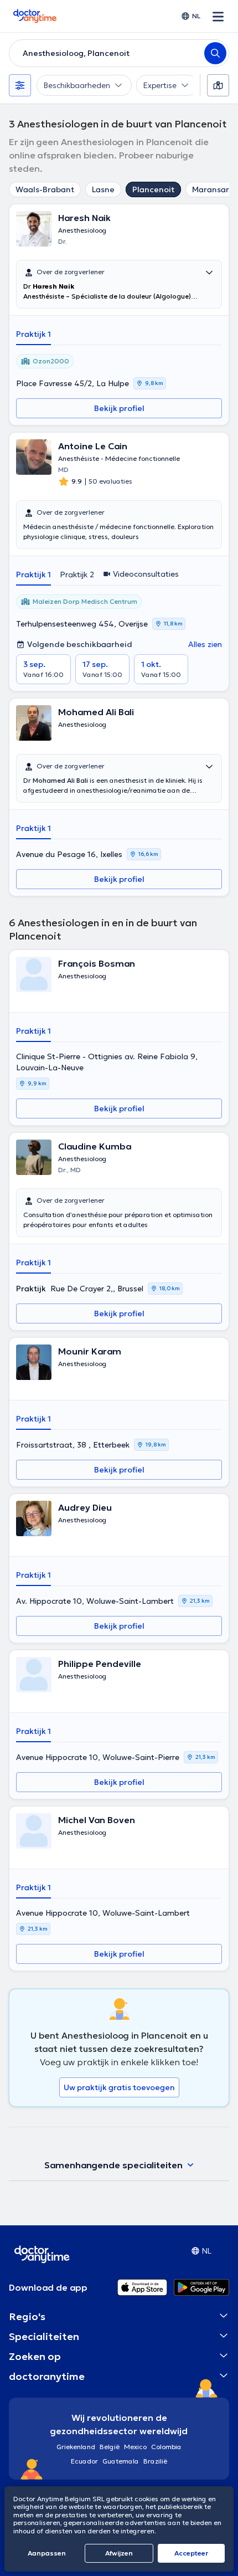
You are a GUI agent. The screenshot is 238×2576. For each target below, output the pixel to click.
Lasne (103, 189)
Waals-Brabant (45, 189)
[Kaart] (218, 85)
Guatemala (121, 2461)
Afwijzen (119, 2553)
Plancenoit (153, 189)
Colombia (166, 2447)
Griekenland (76, 2447)
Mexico (135, 2447)
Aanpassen (47, 2553)
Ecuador (84, 2461)
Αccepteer (191, 2553)
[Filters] (20, 85)
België (110, 2447)
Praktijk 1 (33, 334)
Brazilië (155, 2461)
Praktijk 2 (77, 574)
